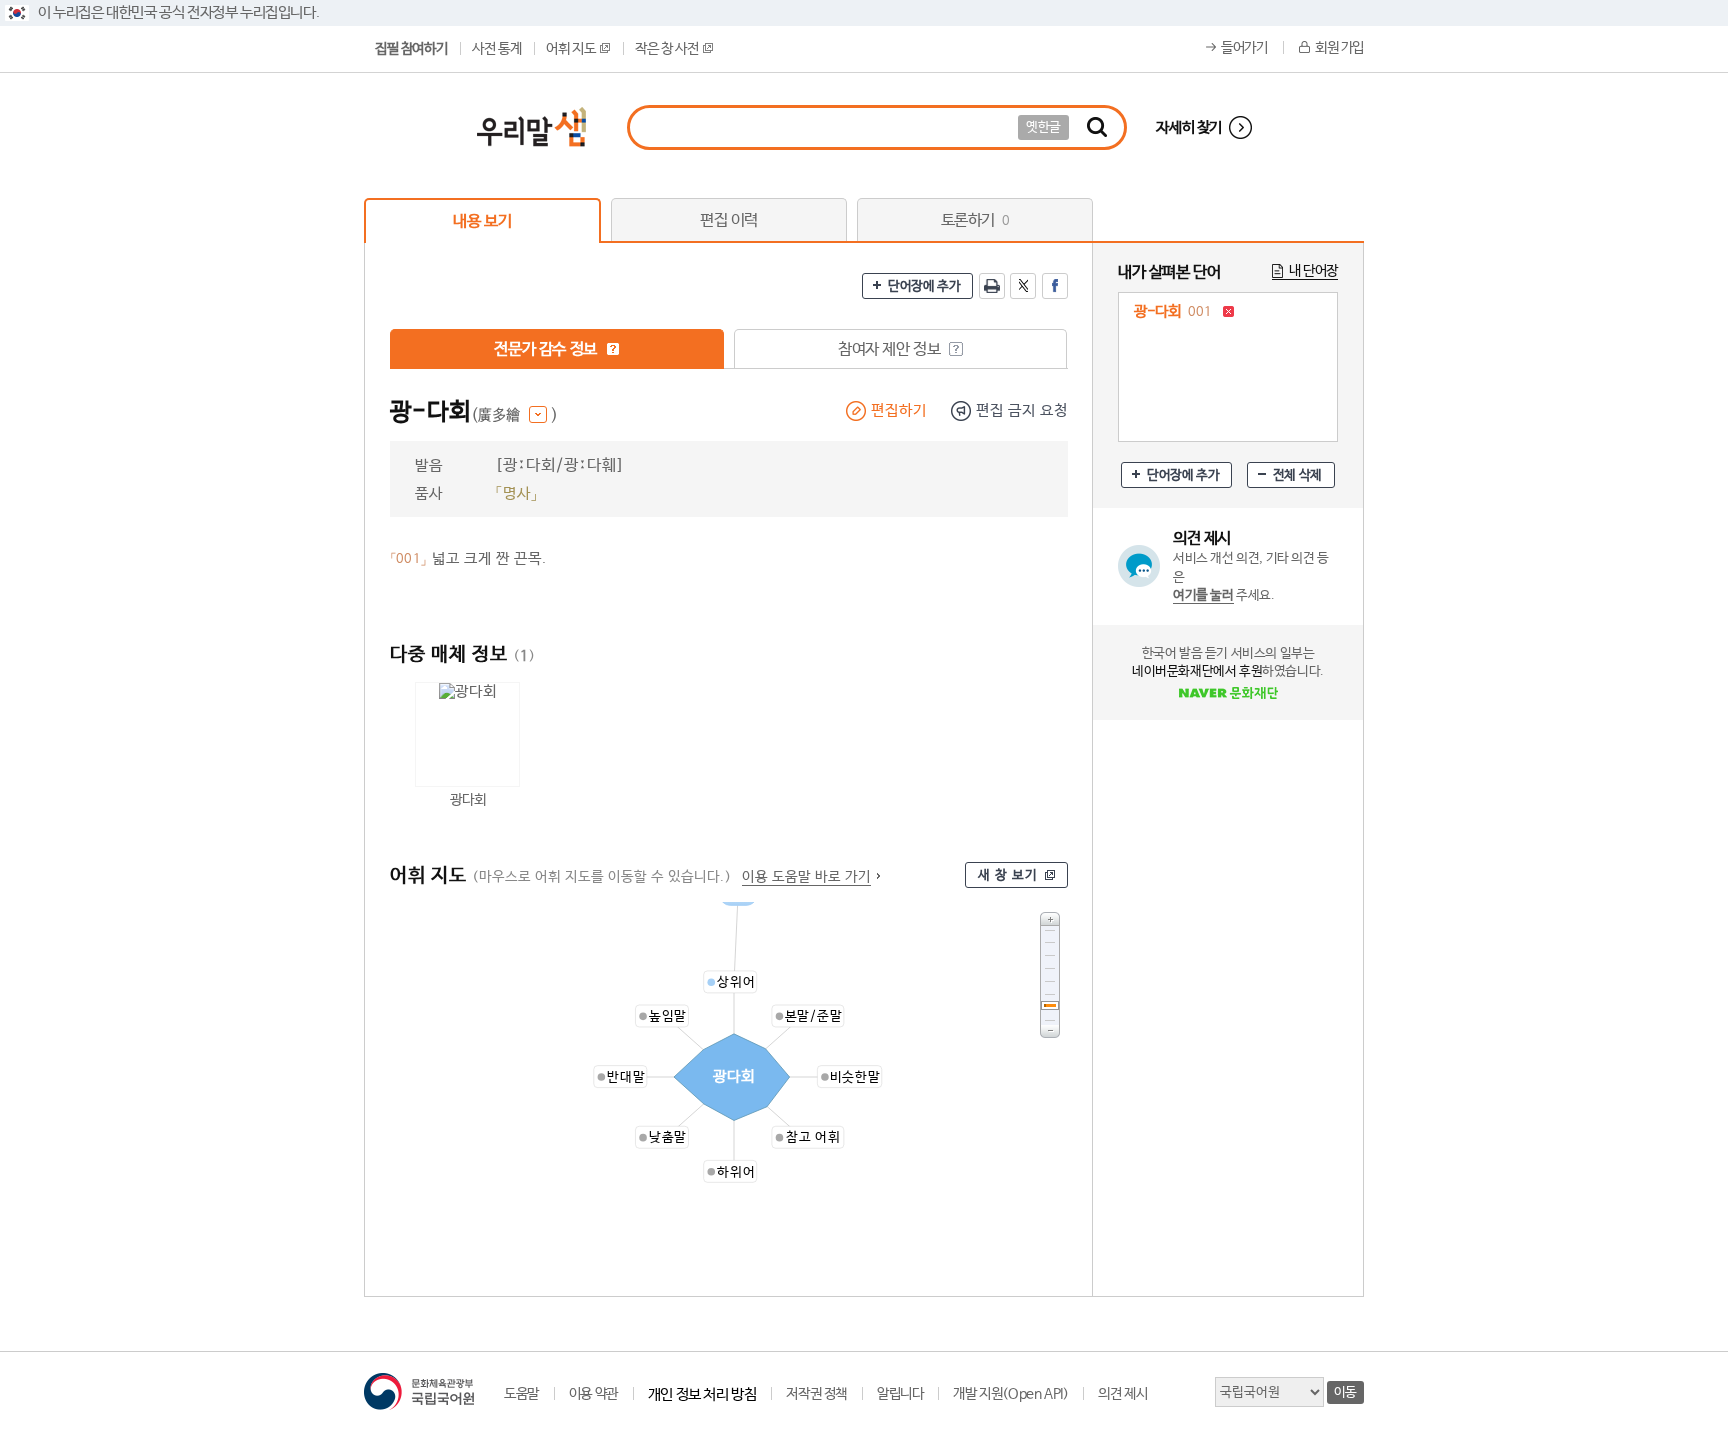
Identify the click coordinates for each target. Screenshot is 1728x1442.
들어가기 (1244, 48)
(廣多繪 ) (514, 415)
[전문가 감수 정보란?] (613, 349)
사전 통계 (496, 49)
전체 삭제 (1297, 475)
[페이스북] (1055, 286)
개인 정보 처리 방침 (702, 1394)
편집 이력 (729, 220)
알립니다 (900, 1394)
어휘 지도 (570, 49)
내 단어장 (1313, 271)
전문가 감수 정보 (547, 349)
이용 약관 (593, 1394)
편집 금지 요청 (1022, 410)
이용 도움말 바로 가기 (806, 877)
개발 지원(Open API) (1010, 1394)
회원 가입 (1339, 48)
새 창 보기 (1008, 875)
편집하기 (899, 410)
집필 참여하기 (411, 49)
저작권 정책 (816, 1394)
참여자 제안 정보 (891, 349)
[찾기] (1097, 127)
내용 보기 (482, 221)
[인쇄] (992, 286)
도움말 (521, 1394)
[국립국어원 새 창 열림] (419, 1391)
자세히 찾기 (1189, 127)
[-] (1050, 1031)
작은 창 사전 (666, 49)
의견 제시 (1122, 1394)
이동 (1345, 1392)
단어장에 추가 (924, 286)
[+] (1050, 918)
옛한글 (1043, 127)
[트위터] (1023, 286)
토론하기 (975, 220)
